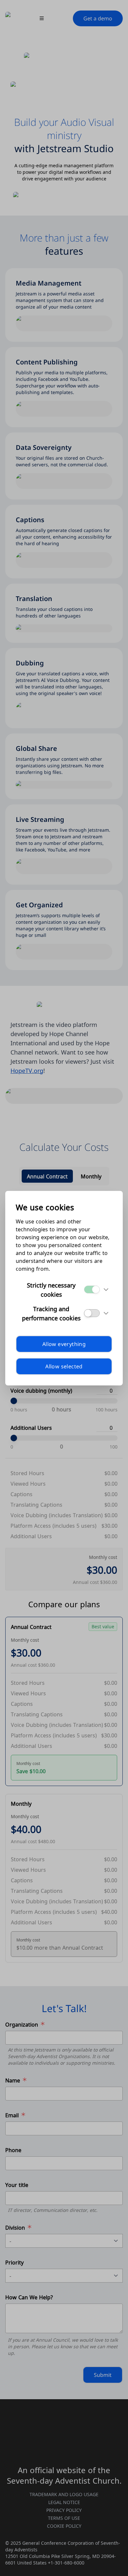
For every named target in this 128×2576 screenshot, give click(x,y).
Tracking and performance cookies (51, 1313)
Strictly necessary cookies (51, 1289)
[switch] (92, 1289)
